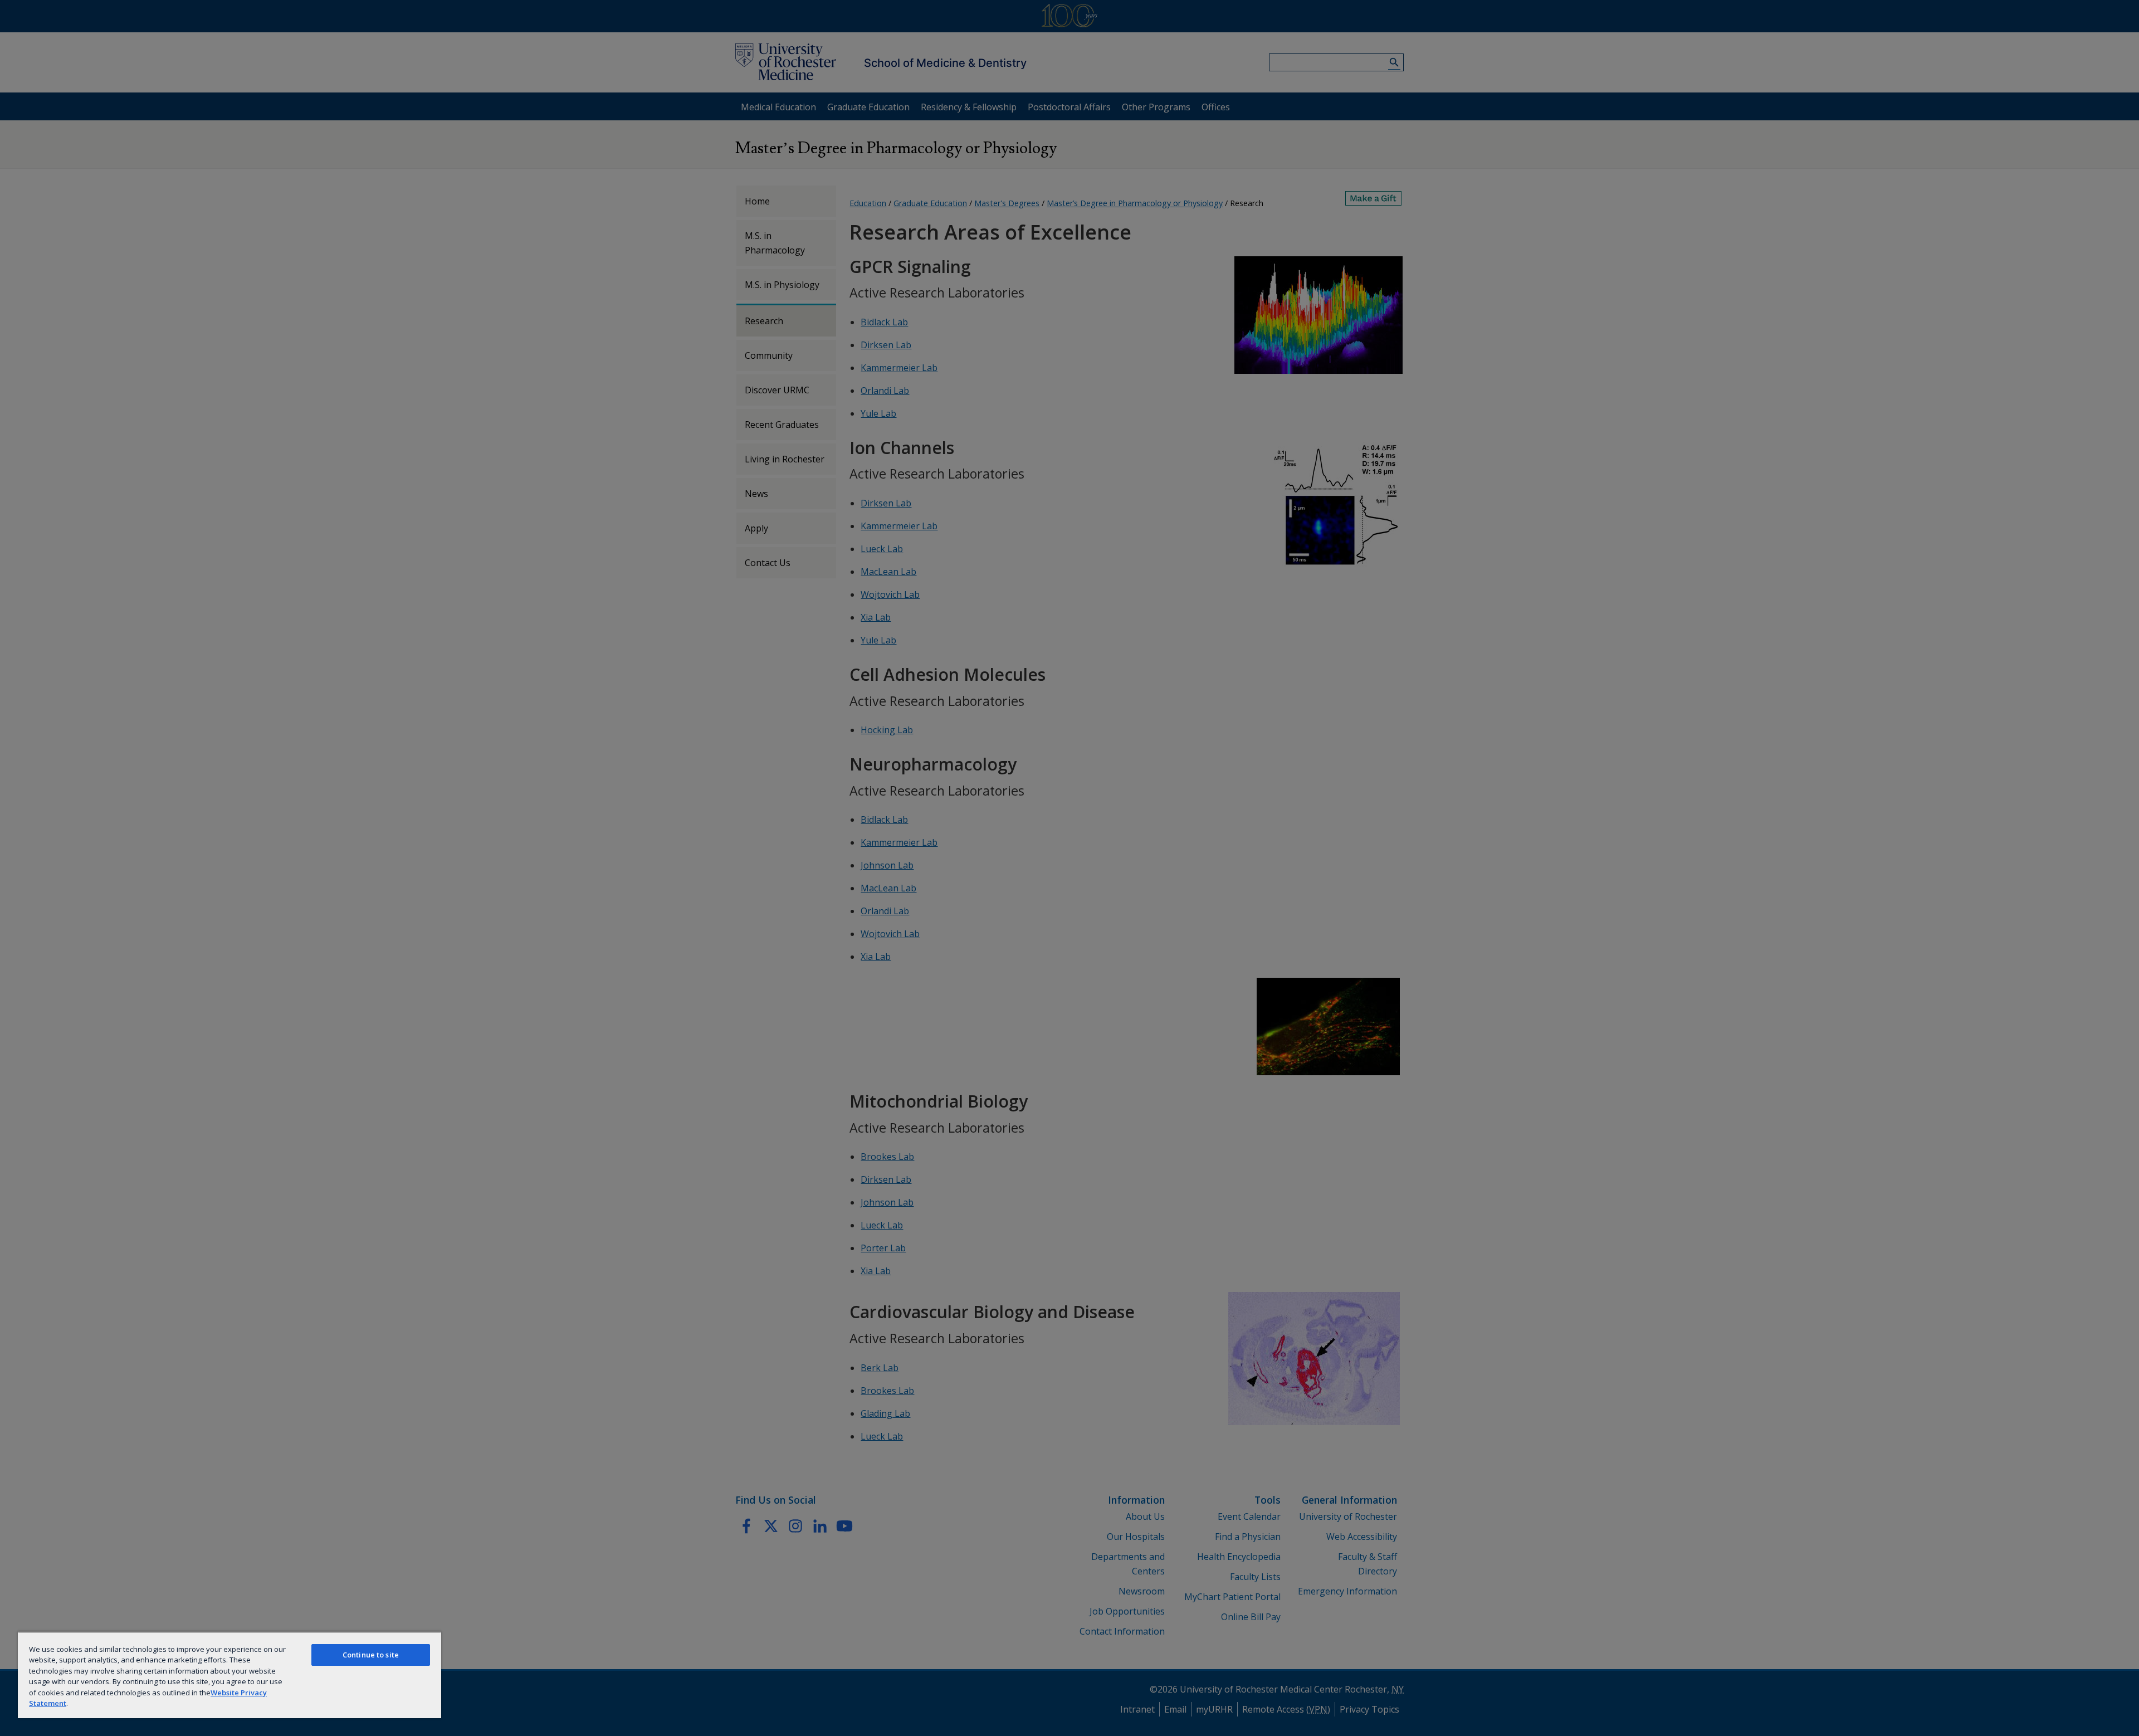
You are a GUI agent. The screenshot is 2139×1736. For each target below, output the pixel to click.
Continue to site (371, 1655)
